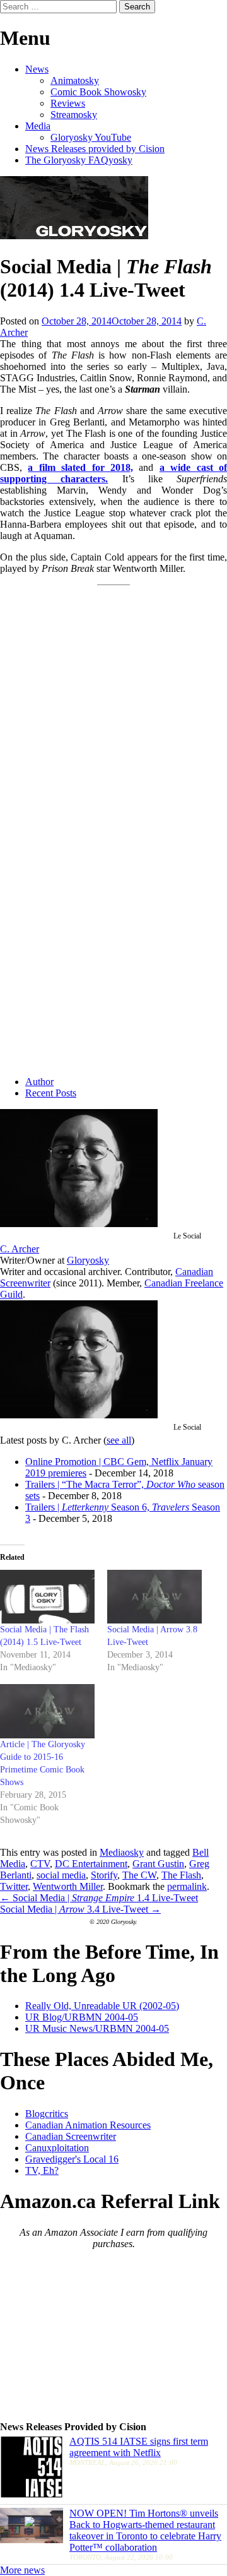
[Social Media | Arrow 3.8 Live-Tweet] (154, 1597)
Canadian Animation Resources (88, 2125)
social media (61, 1875)
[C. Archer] (79, 1224)
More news (22, 2570)
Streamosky (74, 115)
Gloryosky (88, 1260)
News (37, 69)
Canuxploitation (57, 2148)
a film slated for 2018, (80, 467)
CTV (40, 1864)
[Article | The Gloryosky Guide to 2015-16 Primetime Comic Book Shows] (47, 1711)
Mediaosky (122, 1852)
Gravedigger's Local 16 (72, 2159)
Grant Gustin (158, 1864)
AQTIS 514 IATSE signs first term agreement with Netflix (139, 2447)
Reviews (68, 103)
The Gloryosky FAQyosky (79, 160)
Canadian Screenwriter (71, 2136)
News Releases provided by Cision (95, 149)
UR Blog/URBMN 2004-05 (82, 2017)
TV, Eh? (42, 2170)
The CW (139, 1875)
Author (39, 1082)
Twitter (14, 1886)
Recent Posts (51, 1093)
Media (38, 126)
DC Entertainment (91, 1864)
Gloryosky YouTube (91, 137)
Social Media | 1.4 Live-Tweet (99, 1898)
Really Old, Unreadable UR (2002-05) (102, 2006)
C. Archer (20, 1249)
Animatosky (75, 80)
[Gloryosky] (74, 236)
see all (119, 1440)
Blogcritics (47, 2114)
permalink (187, 1886)
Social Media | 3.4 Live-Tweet (80, 1909)
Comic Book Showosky (98, 92)
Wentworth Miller (68, 1886)
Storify (104, 1875)
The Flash (181, 1875)
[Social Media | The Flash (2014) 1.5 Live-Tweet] (47, 1597)
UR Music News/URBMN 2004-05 (97, 2028)
